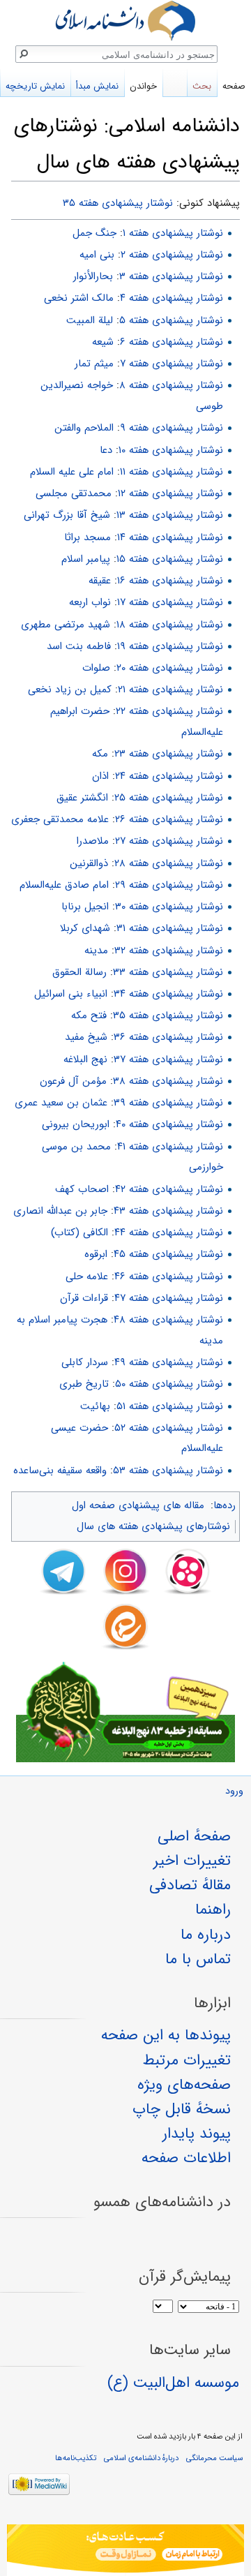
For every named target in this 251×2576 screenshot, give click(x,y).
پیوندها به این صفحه (166, 2035)
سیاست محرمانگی (214, 2458)
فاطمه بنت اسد (79, 646)
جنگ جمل (94, 233)
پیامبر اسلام (86, 559)
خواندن (143, 86)
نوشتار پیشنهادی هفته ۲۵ (169, 798)
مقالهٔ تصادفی (190, 1885)
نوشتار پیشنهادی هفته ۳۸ (168, 1081)
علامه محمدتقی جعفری (60, 819)
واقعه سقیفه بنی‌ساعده (60, 1471)
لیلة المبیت (90, 320)
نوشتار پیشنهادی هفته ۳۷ (168, 1059)
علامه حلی (87, 1276)
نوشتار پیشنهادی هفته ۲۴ (169, 776)
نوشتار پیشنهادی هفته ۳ (171, 276)
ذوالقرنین (89, 863)
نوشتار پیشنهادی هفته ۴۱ (170, 1147)
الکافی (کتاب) (79, 1233)
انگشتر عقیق (82, 798)
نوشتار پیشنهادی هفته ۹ (172, 428)
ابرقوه (96, 1254)
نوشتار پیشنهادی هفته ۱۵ (170, 559)
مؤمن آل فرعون (73, 1081)
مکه (100, 754)
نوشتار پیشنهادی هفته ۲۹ (169, 885)
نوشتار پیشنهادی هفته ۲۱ (170, 690)
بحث (202, 86)
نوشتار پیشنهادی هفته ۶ (172, 342)
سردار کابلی (85, 1362)
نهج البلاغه (85, 1059)
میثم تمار (94, 364)
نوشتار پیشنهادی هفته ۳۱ (170, 928)
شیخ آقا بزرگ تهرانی (67, 515)
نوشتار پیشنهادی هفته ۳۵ (118, 203)
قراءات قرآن (84, 1298)
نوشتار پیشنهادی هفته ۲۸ (169, 863)
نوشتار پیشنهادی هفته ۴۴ (169, 1233)
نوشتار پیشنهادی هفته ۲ (172, 255)
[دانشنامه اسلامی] (125, 21)
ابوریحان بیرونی (76, 1124)
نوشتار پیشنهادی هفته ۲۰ (170, 668)
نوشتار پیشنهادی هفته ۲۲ (169, 711)
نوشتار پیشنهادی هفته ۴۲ (169, 1189)
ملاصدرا (93, 841)
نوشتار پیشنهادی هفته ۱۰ (171, 450)
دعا (106, 450)
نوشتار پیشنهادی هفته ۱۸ (170, 625)
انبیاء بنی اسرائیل (71, 994)
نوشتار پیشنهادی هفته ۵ (171, 320)
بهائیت (95, 1406)
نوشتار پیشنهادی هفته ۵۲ (169, 1428)
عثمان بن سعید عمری (61, 1103)
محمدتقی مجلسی (74, 493)
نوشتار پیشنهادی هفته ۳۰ (169, 907)
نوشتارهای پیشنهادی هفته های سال (153, 1526)
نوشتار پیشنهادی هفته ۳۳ (168, 972)
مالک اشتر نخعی (79, 298)
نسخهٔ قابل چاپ (182, 2109)
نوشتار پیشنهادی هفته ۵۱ (170, 1406)
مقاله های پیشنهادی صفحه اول (138, 1505)
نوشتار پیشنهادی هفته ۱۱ (172, 472)
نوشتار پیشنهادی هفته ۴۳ (168, 1211)
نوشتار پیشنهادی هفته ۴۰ (169, 1124)
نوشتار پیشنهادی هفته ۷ (172, 364)
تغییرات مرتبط (187, 2060)
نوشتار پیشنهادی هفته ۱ (173, 233)
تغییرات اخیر (192, 1861)
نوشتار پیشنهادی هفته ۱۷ (170, 602)
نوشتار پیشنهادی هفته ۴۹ (169, 1362)
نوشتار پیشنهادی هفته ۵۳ (168, 1471)
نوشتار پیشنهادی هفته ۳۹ (168, 1103)
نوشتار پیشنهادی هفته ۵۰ (169, 1384)
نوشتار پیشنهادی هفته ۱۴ (170, 537)
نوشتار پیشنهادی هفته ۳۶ (168, 1037)
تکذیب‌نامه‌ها (76, 2458)
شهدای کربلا (85, 928)
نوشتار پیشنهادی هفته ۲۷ (169, 841)
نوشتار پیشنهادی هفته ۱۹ (170, 646)
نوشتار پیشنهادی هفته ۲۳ (169, 754)
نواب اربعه (90, 602)
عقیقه (100, 581)
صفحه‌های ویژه (184, 2085)
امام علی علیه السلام (72, 472)
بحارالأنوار (93, 276)
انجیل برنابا (85, 907)
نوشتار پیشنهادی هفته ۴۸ (168, 1320)
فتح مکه (89, 1015)
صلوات (96, 668)
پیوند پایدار (197, 2134)
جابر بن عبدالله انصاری (60, 1211)
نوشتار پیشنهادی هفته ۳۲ (169, 951)
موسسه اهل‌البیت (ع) (173, 2383)
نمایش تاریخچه (35, 86)
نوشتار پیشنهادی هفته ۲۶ (169, 819)
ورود (234, 1791)
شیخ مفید (86, 1037)
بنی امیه (97, 255)
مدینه (96, 951)
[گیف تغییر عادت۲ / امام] (125, 2550)
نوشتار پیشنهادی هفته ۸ (171, 385)
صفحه (234, 86)
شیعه (103, 342)
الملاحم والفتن (84, 428)
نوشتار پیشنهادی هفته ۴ (172, 298)
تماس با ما (198, 1959)
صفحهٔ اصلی (194, 1836)
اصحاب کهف (82, 1189)
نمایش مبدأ (97, 86)
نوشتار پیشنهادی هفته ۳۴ (168, 994)
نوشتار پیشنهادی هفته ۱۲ (170, 493)
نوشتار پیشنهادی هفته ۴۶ (169, 1276)
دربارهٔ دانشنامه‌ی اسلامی (141, 2458)
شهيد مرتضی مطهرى (66, 625)
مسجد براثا (88, 537)
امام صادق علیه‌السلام (64, 885)
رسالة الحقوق (79, 972)
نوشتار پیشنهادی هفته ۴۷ (169, 1298)
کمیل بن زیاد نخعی (70, 690)
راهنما (213, 1909)
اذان (100, 776)
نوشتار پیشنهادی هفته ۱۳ (170, 515)
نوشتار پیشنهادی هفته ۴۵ (168, 1254)
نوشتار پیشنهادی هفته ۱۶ (170, 581)
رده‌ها (225, 1505)
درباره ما (206, 1935)
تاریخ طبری (84, 1384)
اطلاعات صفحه (186, 2158)
